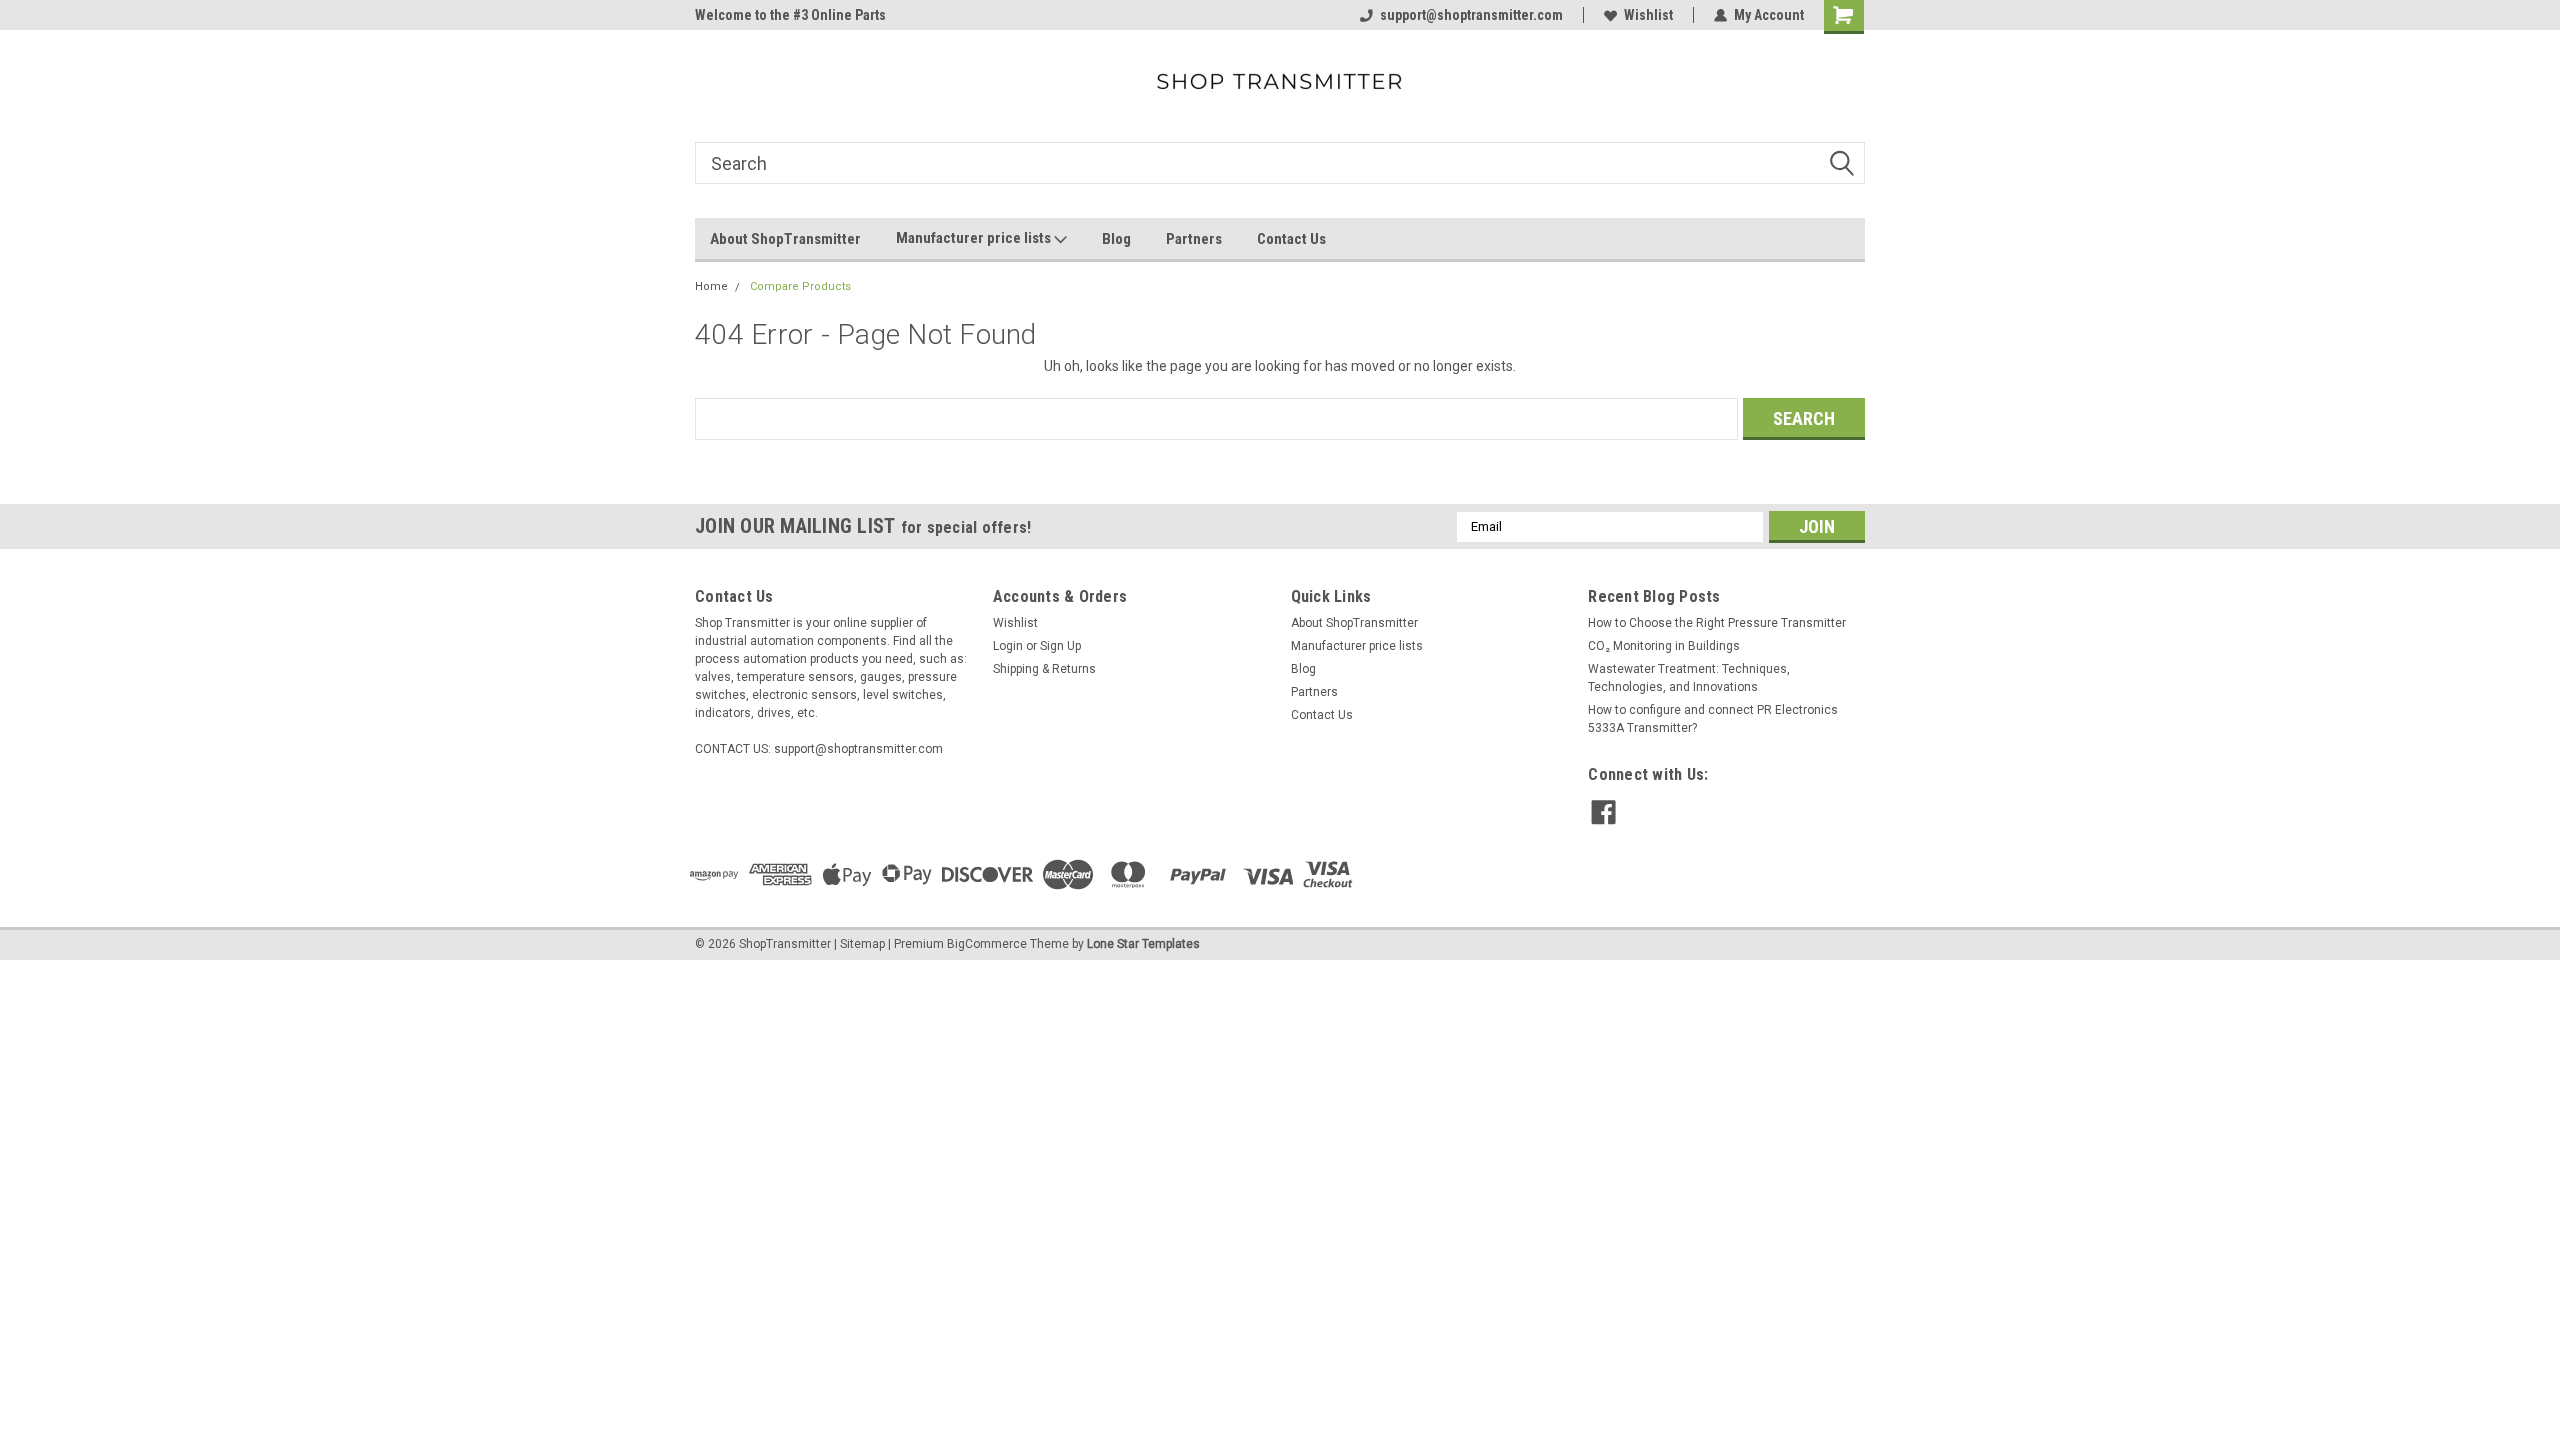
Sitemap (862, 944)
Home (711, 286)
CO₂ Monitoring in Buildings (1664, 646)
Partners (1194, 239)
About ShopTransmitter (785, 239)
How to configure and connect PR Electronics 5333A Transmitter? (1713, 719)
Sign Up (1060, 646)
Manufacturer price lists (975, 238)
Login (1008, 646)
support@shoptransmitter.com (1471, 15)
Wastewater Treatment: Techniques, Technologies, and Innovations (1689, 678)
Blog (1116, 239)
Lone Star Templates (1143, 944)
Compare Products (800, 286)
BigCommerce (987, 944)
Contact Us (1291, 239)
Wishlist (1648, 15)
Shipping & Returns (1044, 669)
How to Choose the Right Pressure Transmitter (1717, 623)
